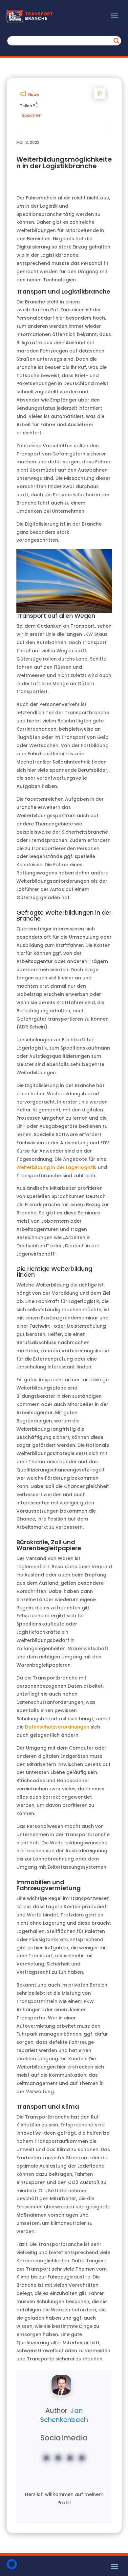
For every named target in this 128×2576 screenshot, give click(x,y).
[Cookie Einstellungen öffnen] (12, 2568)
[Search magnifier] (117, 41)
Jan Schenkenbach (64, 2415)
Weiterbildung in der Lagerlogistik (56, 1167)
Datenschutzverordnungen (57, 1727)
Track (101, 93)
